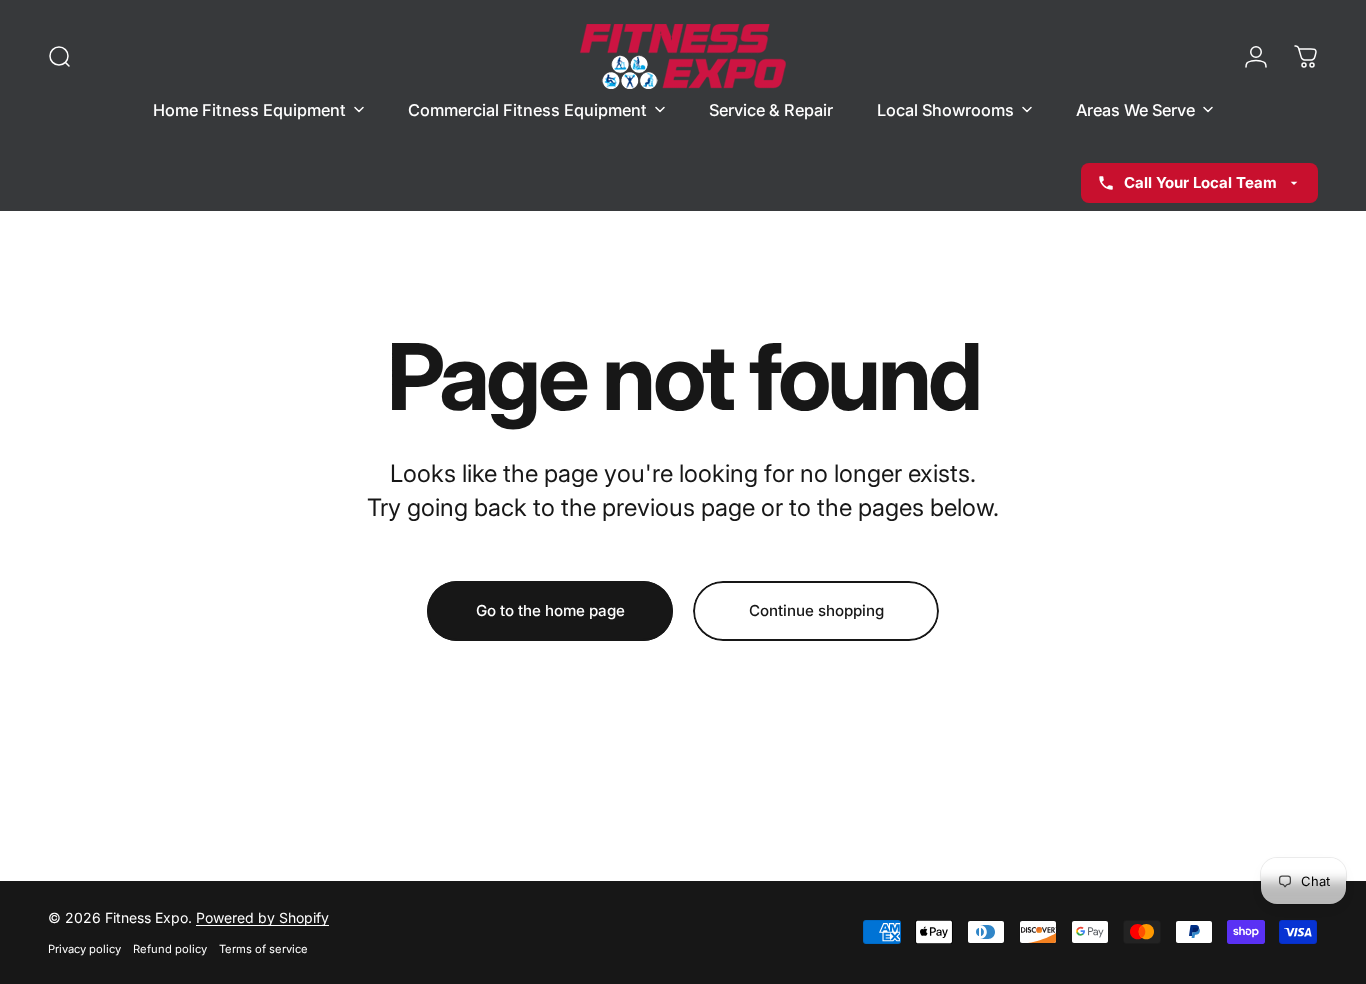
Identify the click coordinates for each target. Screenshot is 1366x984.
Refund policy (170, 949)
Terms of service (263, 949)
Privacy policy (84, 949)
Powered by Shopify (262, 917)
